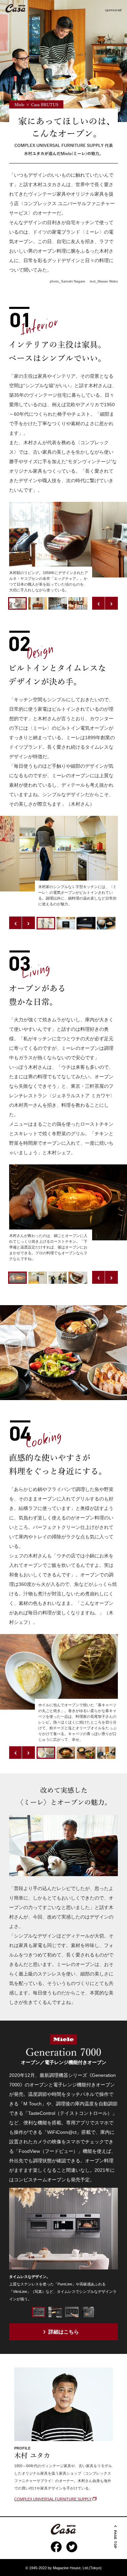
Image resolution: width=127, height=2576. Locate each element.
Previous (99, 603)
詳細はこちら (64, 2332)
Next (111, 603)
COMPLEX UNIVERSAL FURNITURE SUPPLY (53, 2499)
